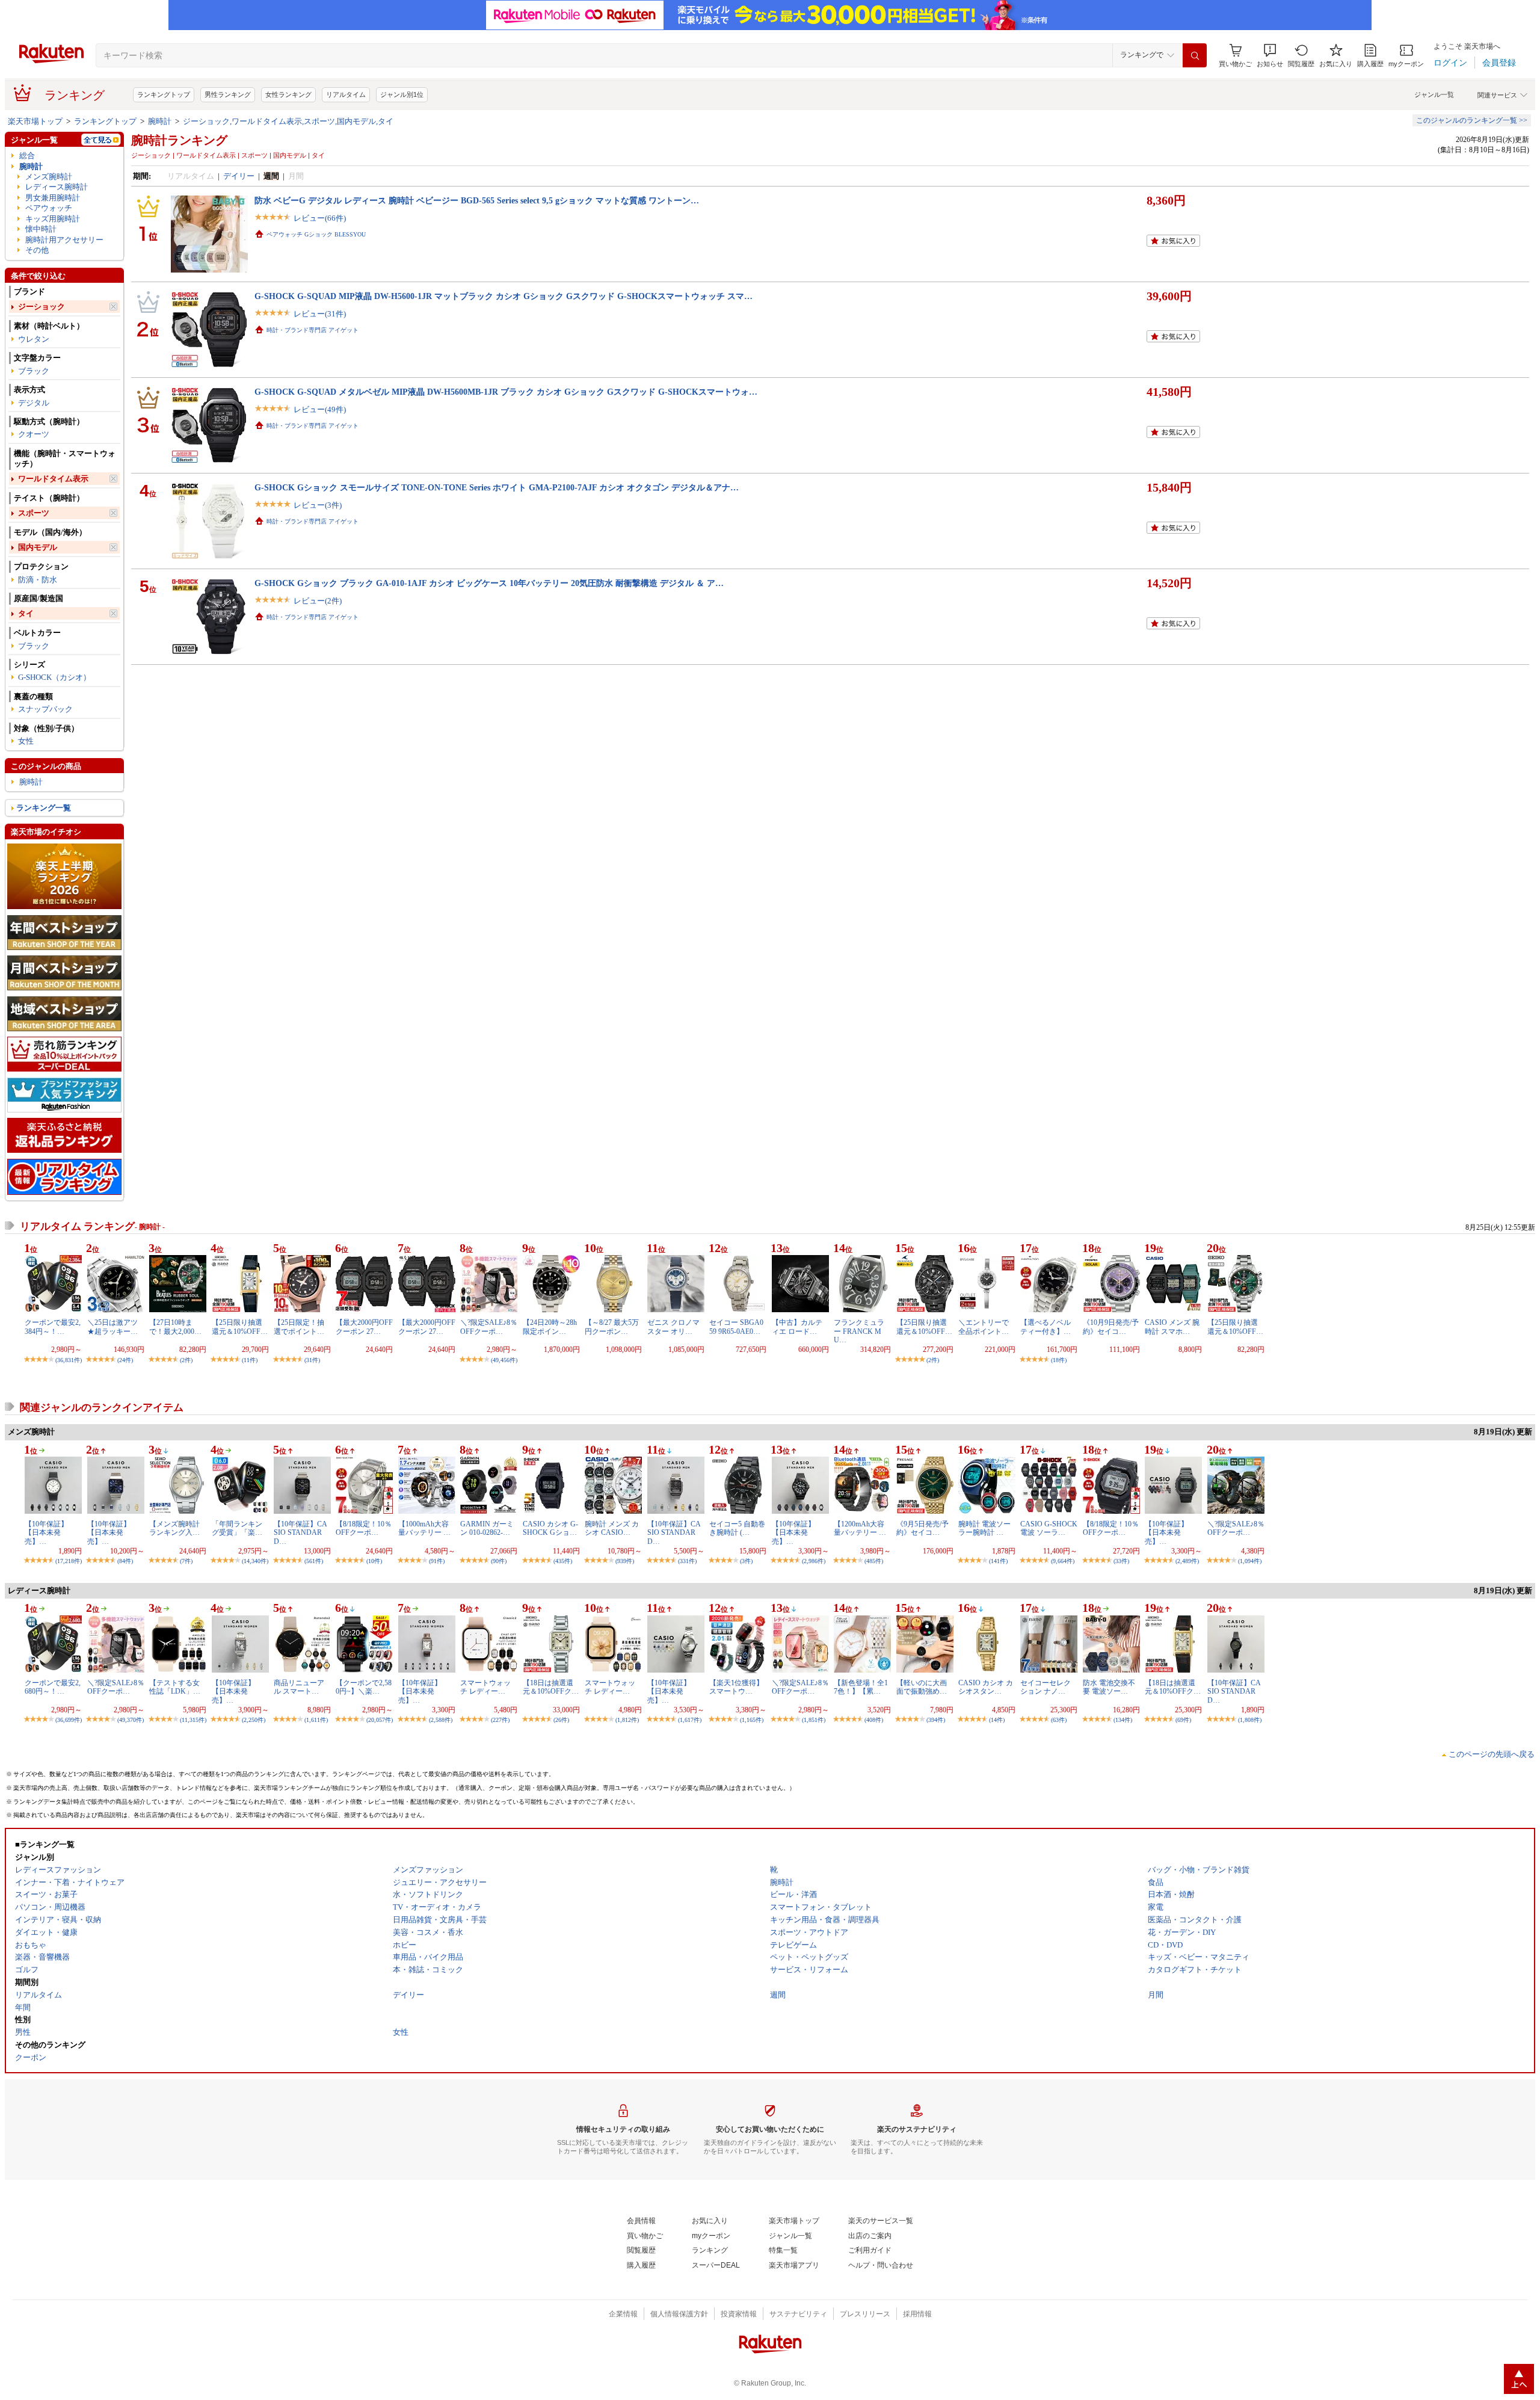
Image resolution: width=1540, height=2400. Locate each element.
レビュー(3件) (318, 505)
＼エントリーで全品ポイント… (984, 1327)
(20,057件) (380, 1720)
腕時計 (160, 121)
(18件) (1059, 1360)
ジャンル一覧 (1434, 94)
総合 (27, 156)
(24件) (125, 1360)
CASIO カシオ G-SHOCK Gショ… (550, 1528)
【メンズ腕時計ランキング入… (174, 1528)
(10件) (374, 1561)
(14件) (997, 1720)
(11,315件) (193, 1720)
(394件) (936, 1720)
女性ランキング (288, 94)
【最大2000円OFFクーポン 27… (364, 1327)
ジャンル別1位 (402, 94)
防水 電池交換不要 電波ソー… (1109, 1687)
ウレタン (34, 339)
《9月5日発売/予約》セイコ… (922, 1528)
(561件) (314, 1561)
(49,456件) (504, 1360)
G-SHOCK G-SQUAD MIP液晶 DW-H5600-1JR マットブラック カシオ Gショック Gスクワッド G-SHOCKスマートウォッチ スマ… (504, 296)
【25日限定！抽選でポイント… (299, 1327)
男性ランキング (228, 94)
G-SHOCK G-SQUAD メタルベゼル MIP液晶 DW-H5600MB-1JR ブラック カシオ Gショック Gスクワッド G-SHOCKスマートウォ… (506, 392)
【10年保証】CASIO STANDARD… (300, 1533)
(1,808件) (1250, 1720)
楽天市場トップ (35, 121)
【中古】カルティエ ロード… (797, 1327)
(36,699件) (69, 1720)
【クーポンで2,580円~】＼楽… (364, 1687)
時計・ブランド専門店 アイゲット (313, 330)
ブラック (34, 371)
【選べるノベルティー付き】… (1046, 1327)
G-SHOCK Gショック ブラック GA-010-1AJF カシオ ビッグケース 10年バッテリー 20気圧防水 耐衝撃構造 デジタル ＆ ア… (489, 583)
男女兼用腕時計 (53, 198)
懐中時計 (41, 229)
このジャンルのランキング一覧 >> (1472, 120)
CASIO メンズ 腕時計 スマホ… (1172, 1327)
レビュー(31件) (320, 314)
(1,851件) (814, 1720)
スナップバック (45, 709)
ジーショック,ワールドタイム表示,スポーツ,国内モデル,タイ (288, 121)
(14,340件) (255, 1561)
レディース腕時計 (57, 187)
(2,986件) (814, 1561)
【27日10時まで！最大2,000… (175, 1327)
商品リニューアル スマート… (299, 1687)
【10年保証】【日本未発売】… (46, 1533)
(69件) (1183, 1720)
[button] (1270, 56)
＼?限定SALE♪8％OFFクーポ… (489, 1327)
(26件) (561, 1720)
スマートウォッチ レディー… (485, 1687)
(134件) (1123, 1720)
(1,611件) (316, 1720)
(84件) (125, 1561)
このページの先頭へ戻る (1492, 1754)
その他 (37, 250)
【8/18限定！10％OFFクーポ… (364, 1528)
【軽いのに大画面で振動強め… (922, 1687)
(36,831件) (69, 1360)
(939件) (625, 1561)
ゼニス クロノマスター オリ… (673, 1327)
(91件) (437, 1561)
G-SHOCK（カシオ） (54, 677)
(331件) (687, 1561)
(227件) (500, 1720)
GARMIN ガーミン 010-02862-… (487, 1528)
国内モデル (38, 547)
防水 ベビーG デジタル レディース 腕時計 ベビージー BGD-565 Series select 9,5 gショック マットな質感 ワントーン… (477, 200)
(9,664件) (1063, 1561)
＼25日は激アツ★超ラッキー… (112, 1327)
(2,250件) (254, 1720)
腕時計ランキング (179, 140)
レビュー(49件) (320, 409)
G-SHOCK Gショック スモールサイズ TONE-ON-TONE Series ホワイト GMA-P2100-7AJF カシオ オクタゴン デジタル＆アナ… (497, 487)
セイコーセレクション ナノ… (1046, 1687)
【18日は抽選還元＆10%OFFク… (551, 1687)
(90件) (499, 1561)
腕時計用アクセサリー (64, 240)
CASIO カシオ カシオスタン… (986, 1687)
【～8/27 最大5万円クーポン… (612, 1327)
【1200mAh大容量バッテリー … (860, 1528)
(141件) (998, 1561)
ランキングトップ (164, 94)
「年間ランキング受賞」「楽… (237, 1528)
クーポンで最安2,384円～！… (53, 1327)
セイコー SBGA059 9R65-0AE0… (736, 1327)
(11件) (250, 1360)
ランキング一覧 (44, 808)
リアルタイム (346, 94)
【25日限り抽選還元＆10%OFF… (240, 1327)
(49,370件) (131, 1720)
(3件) (746, 1561)
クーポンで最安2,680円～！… (53, 1687)
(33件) (1121, 1561)
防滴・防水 (38, 580)
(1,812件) (627, 1720)
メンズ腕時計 (49, 177)
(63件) (1059, 1720)
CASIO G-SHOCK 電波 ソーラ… (1049, 1528)
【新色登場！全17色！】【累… (861, 1687)
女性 (26, 741)
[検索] (1195, 55)
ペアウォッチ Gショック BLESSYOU (316, 234)
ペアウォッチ (49, 208)
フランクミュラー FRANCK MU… (859, 1331)
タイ (26, 613)
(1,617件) (690, 1720)
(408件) (874, 1720)
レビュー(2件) (318, 601)
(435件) (563, 1561)
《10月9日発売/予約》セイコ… (1111, 1327)
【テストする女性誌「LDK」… (175, 1687)
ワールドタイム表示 (53, 479)
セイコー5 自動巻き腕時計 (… (737, 1528)
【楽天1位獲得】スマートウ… (736, 1687)
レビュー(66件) (320, 218)
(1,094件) (1250, 1561)
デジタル (34, 403)
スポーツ (34, 513)
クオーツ (34, 434)
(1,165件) (752, 1720)
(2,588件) (441, 1720)
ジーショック (42, 307)
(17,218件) (69, 1561)
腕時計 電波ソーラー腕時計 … (984, 1528)
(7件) (186, 1561)
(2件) (186, 1360)
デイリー (239, 176)
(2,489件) (1187, 1561)
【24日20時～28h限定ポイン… (550, 1327)
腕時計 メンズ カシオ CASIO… (612, 1528)
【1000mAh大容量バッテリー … (424, 1528)
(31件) (312, 1360)
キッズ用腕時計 (53, 219)
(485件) (874, 1561)
